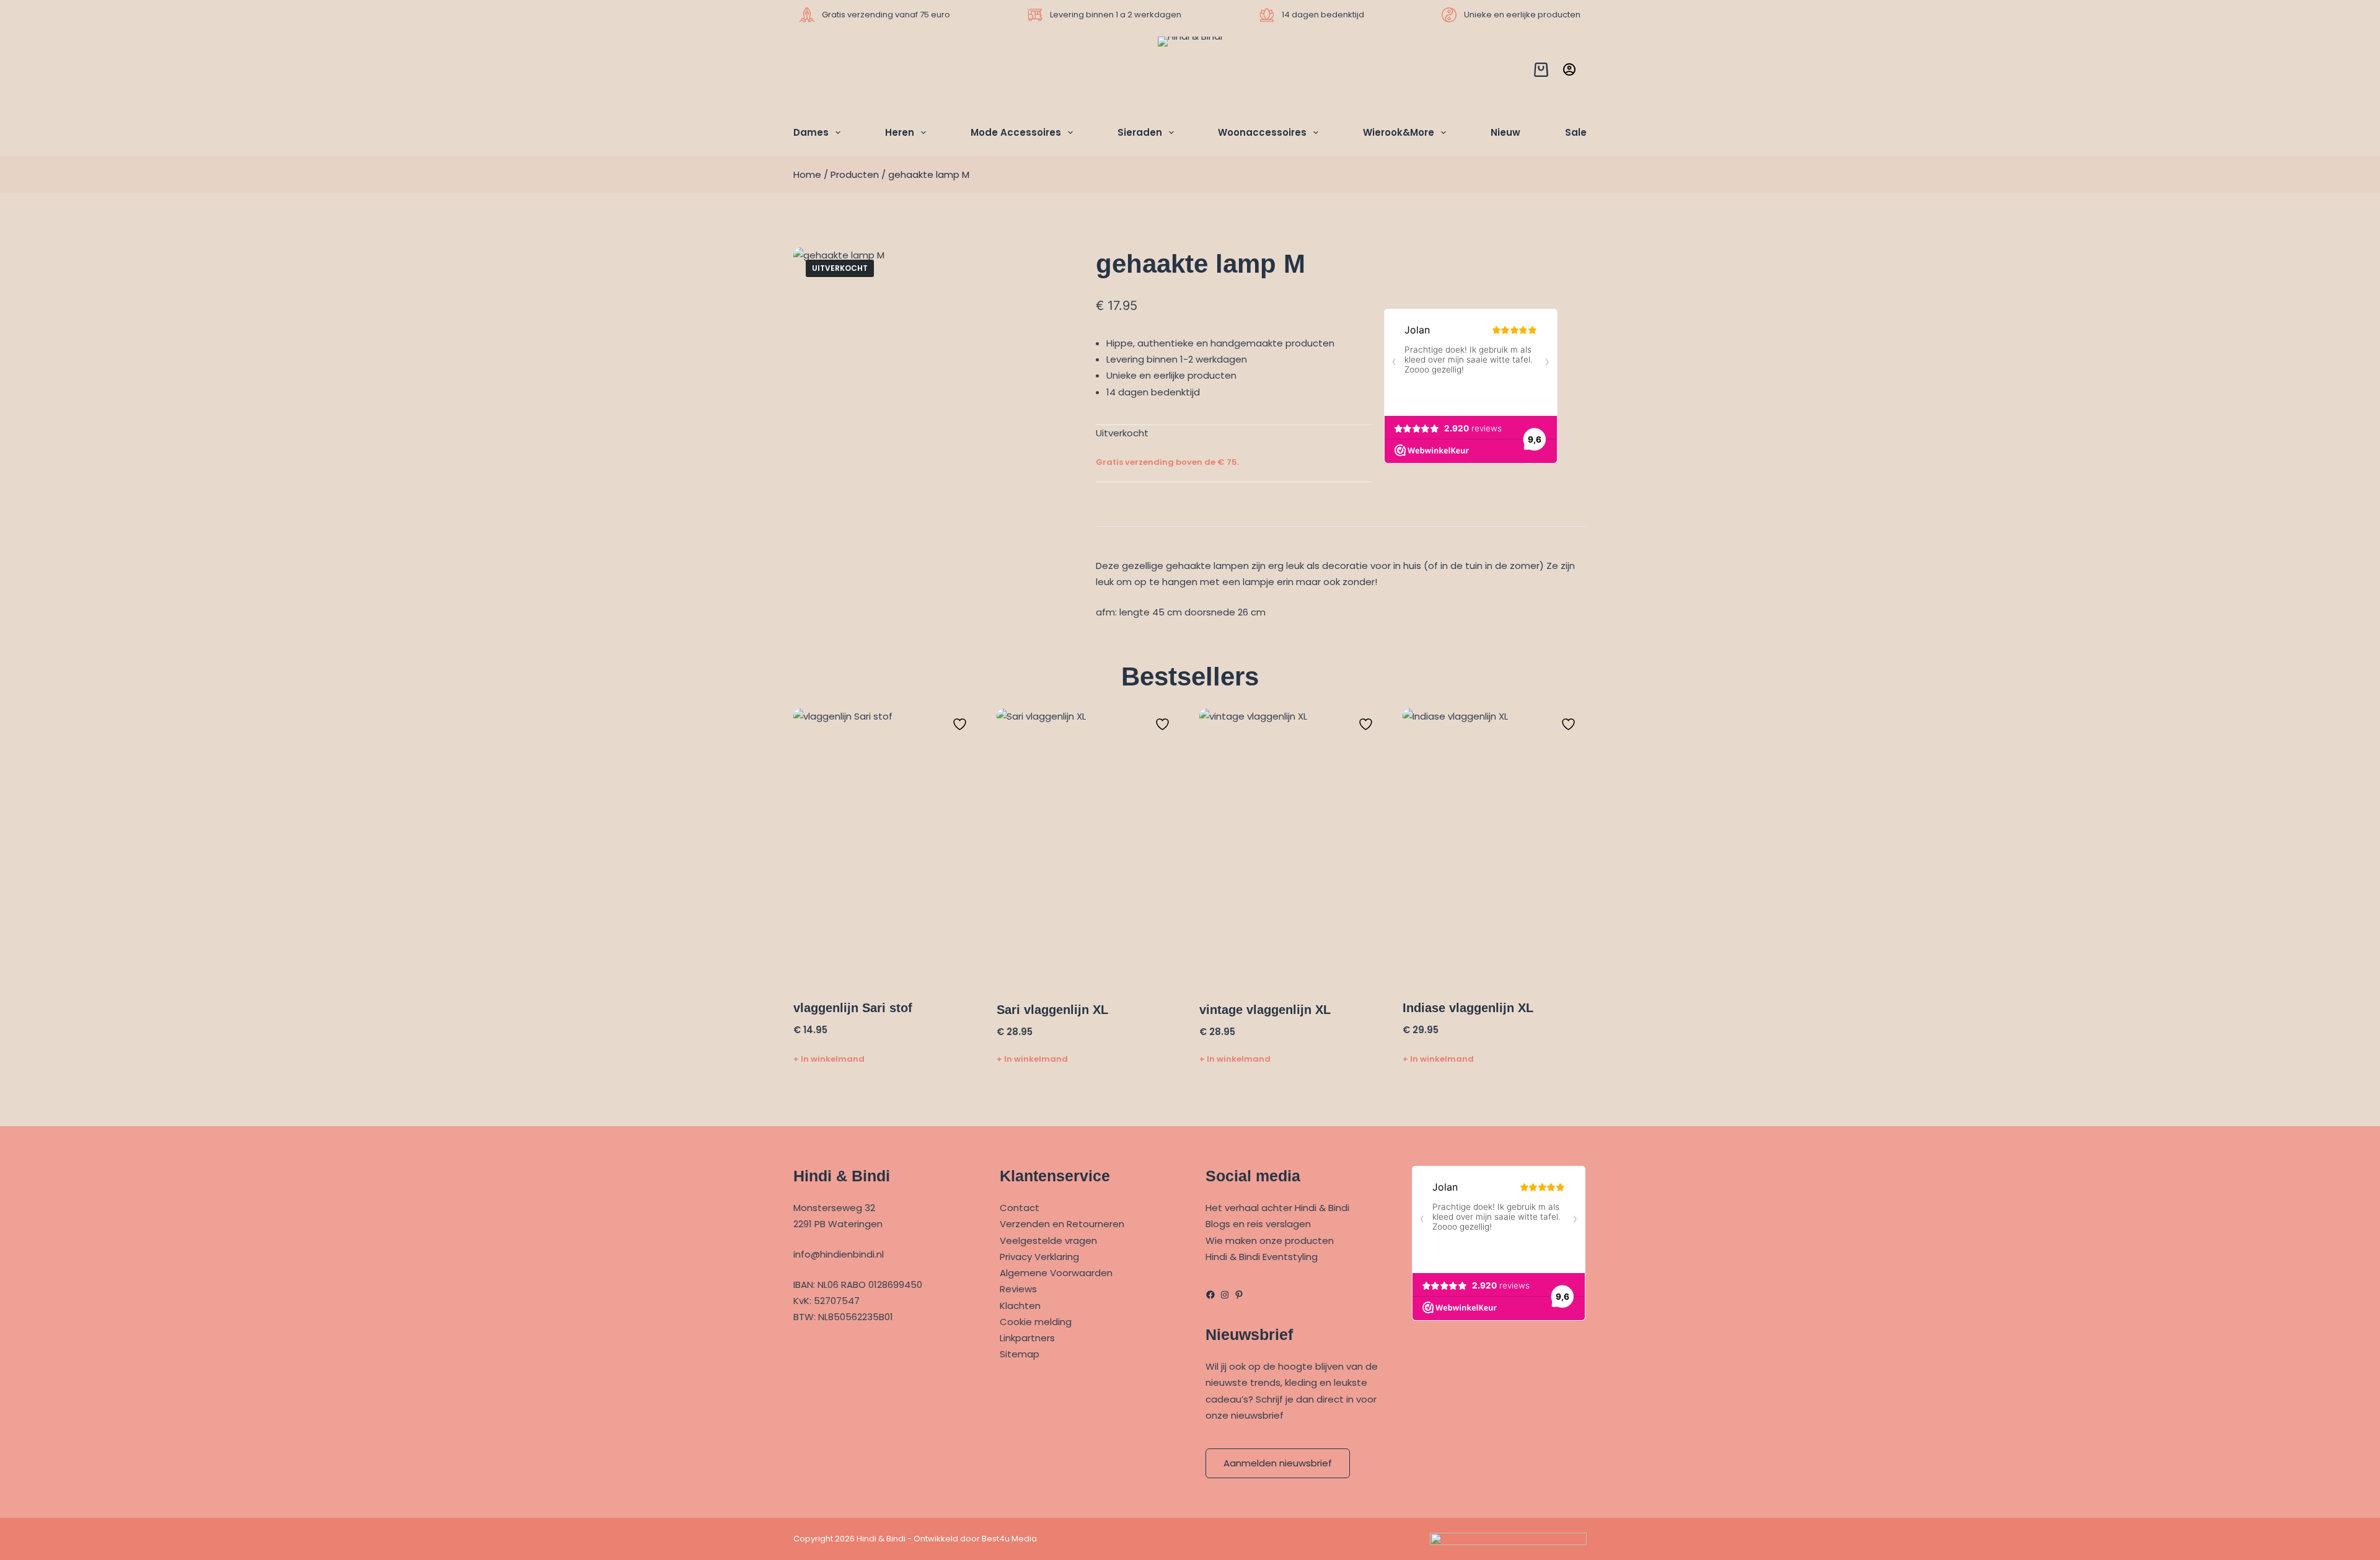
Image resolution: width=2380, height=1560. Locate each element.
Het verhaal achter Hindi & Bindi (1277, 1208)
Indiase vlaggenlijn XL (1468, 1008)
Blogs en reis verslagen (1258, 1224)
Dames (811, 132)
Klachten (1020, 1306)
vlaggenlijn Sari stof (853, 1008)
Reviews (1018, 1289)
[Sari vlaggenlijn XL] (1089, 847)
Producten (855, 174)
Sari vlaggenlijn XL (1052, 1010)
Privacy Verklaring (1039, 1257)
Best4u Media (1009, 1539)
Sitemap (1020, 1354)
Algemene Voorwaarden (1056, 1273)
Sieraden (1140, 132)
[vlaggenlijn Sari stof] (886, 847)
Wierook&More (1399, 132)
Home (807, 174)
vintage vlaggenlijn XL (1265, 1010)
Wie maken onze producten (1270, 1241)
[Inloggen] (1569, 69)
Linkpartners (1027, 1338)
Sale (1576, 132)
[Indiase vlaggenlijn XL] (1495, 847)
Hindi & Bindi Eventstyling (1262, 1257)
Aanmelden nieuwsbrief (1278, 1463)
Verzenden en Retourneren (1062, 1224)
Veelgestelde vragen (1048, 1241)
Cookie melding (1036, 1322)
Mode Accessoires (1016, 132)
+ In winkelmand (829, 1059)
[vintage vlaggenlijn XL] (1292, 847)
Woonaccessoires (1262, 132)
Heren (900, 132)
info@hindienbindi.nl (839, 1254)
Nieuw (1505, 132)
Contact (1020, 1208)
